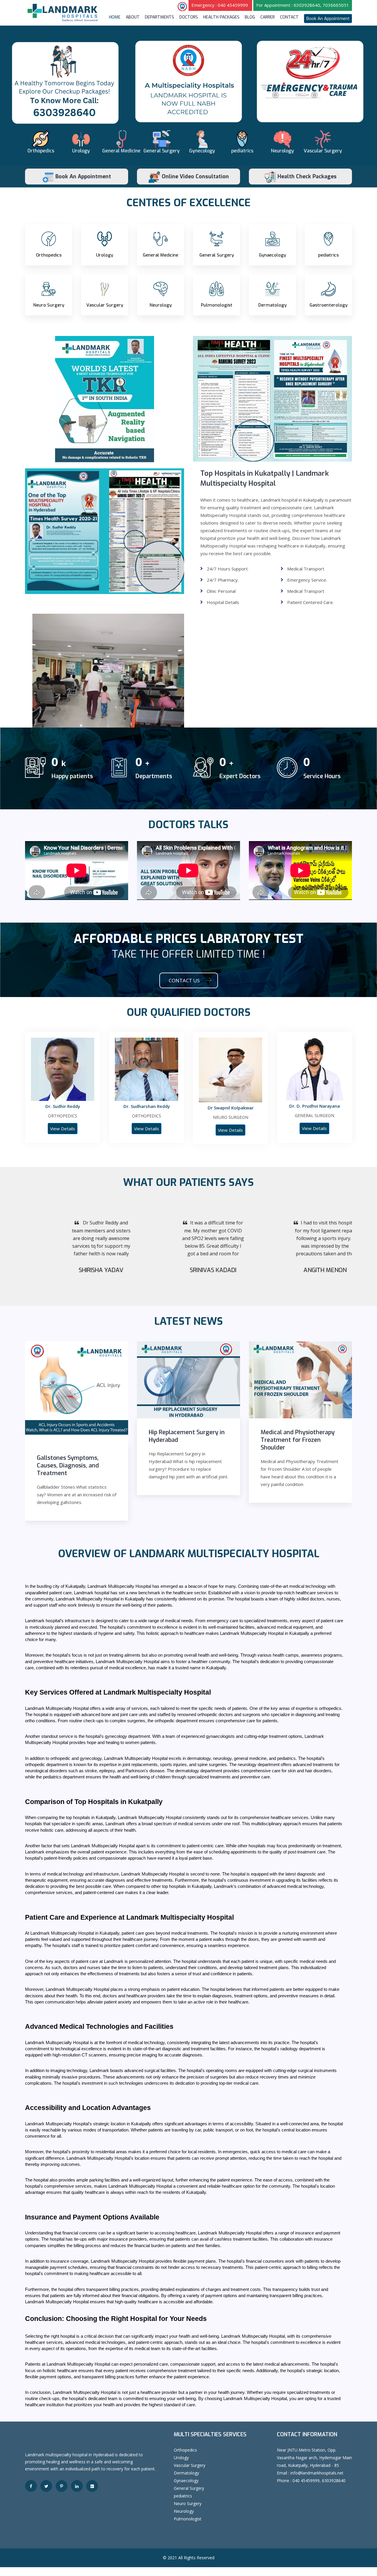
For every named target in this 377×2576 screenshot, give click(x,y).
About (133, 17)
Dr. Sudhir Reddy (63, 1106)
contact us (184, 980)
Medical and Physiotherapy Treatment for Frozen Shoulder (298, 1440)
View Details (63, 1129)
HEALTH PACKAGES (221, 17)
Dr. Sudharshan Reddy (147, 1106)
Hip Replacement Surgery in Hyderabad (187, 1436)
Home (115, 17)
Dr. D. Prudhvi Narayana (315, 1106)
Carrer (268, 17)
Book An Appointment (328, 18)
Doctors (189, 17)
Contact (289, 17)
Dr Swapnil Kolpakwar (231, 1108)
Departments (159, 17)
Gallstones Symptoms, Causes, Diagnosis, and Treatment (68, 1466)
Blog (250, 17)
